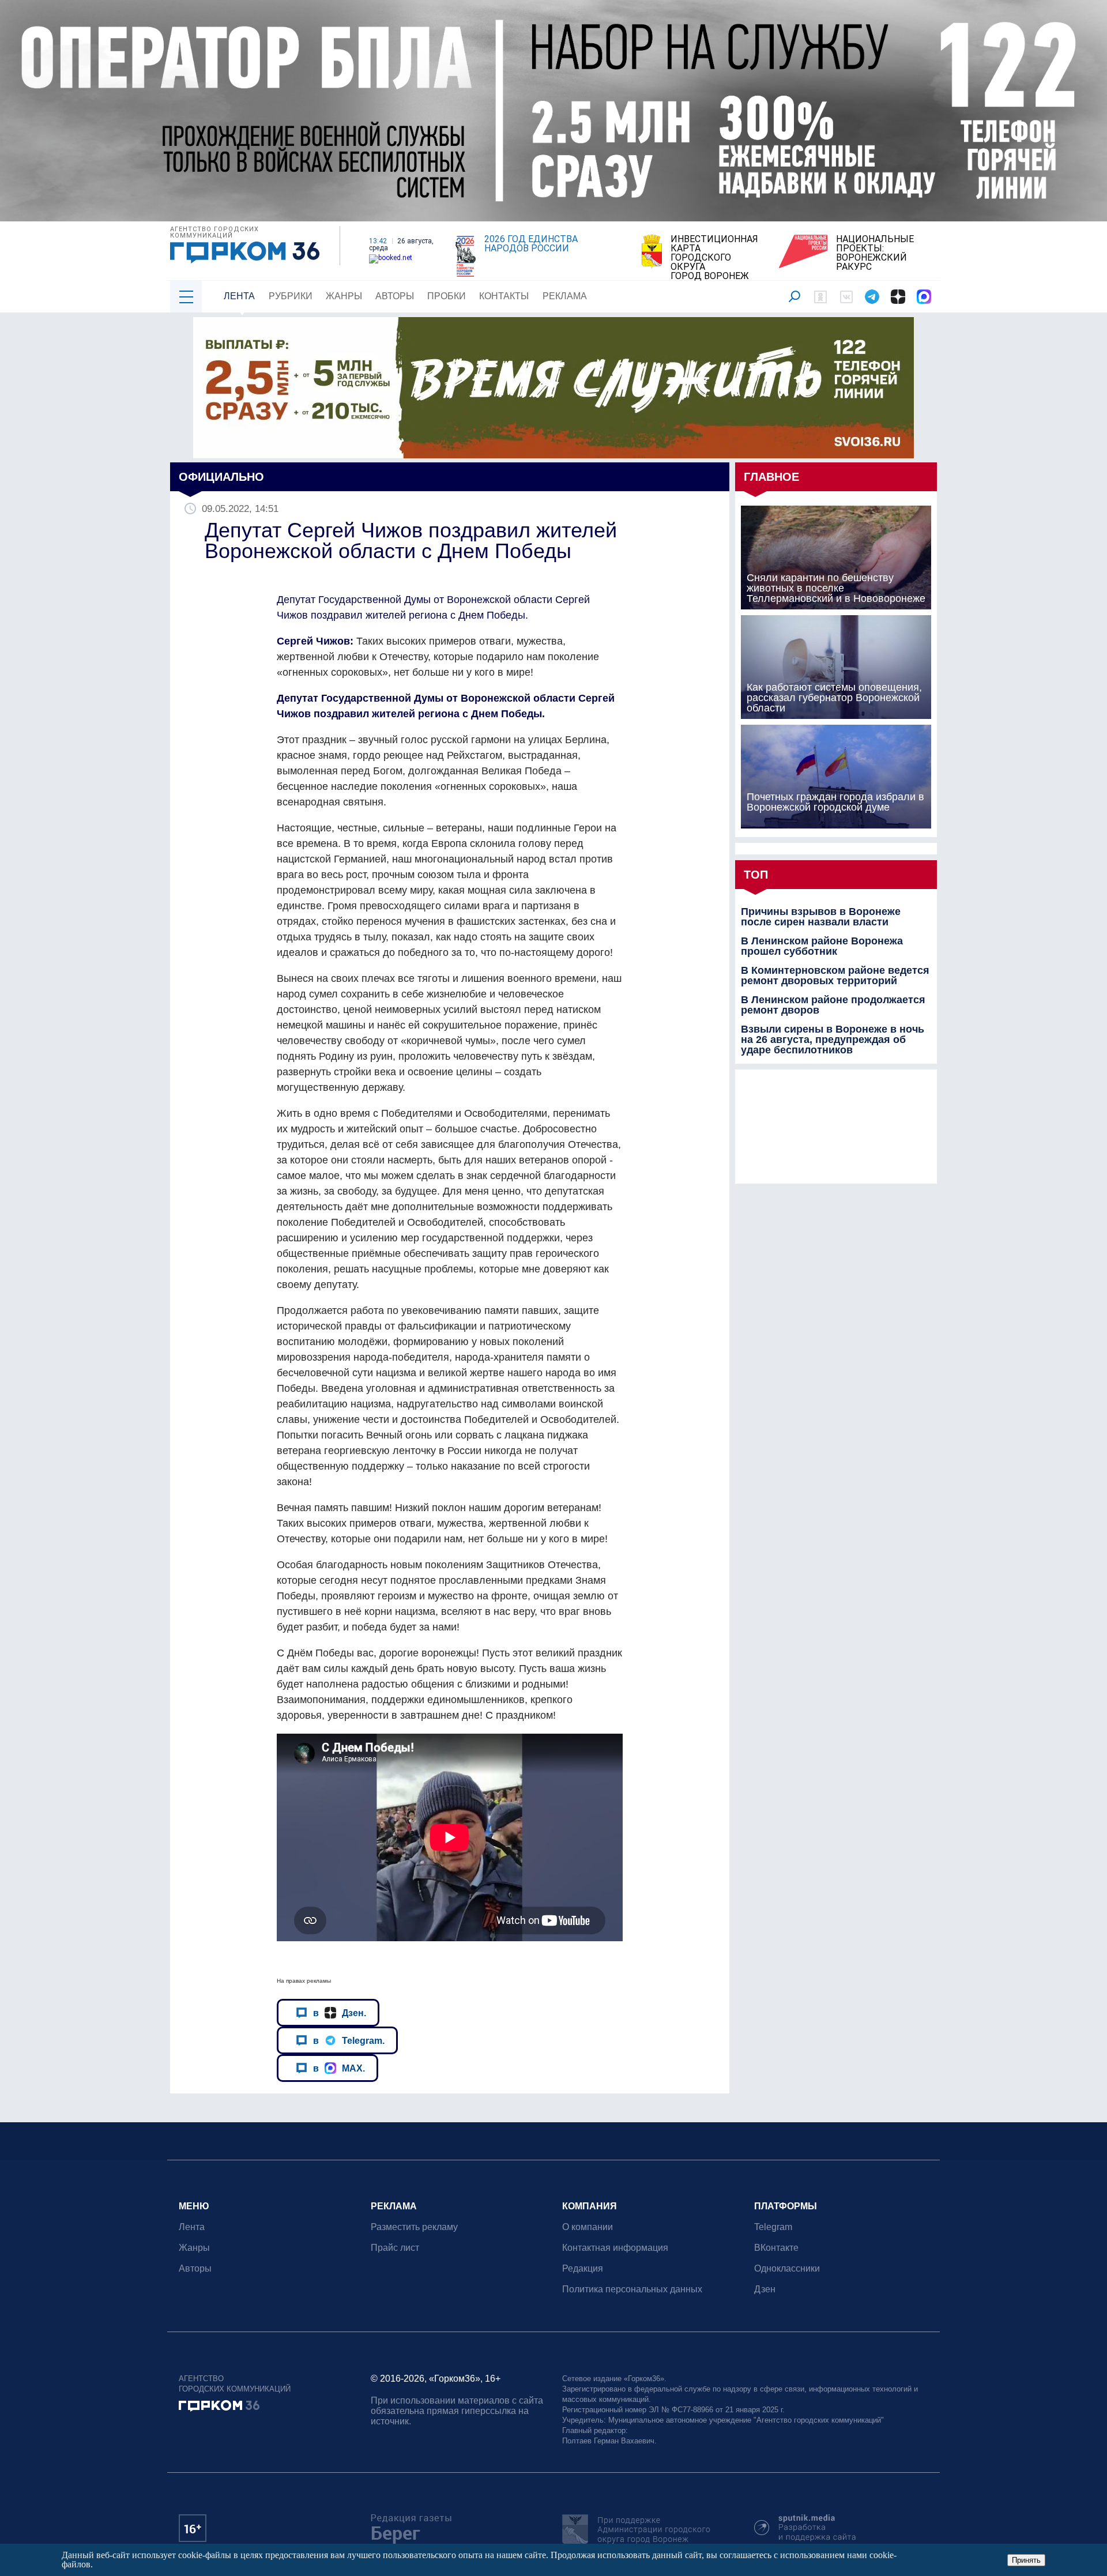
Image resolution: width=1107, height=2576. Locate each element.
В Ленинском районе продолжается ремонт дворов (833, 1005)
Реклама (565, 296)
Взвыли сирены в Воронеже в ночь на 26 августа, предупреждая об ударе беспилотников (833, 1040)
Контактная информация (615, 2248)
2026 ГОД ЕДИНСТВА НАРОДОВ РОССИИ (531, 244)
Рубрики (291, 296)
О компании (588, 2227)
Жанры (344, 296)
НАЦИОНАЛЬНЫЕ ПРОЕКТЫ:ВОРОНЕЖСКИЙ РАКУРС (875, 253)
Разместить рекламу (414, 2227)
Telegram (773, 2227)
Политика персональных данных (632, 2289)
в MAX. (339, 2068)
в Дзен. (340, 2013)
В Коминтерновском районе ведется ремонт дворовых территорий (835, 976)
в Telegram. (349, 2040)
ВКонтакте (776, 2248)
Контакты (504, 296)
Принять (1026, 2560)
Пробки (447, 296)
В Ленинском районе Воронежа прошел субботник (822, 946)
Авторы (395, 296)
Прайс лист (395, 2248)
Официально (221, 477)
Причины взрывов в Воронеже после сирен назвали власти (821, 917)
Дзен (765, 2289)
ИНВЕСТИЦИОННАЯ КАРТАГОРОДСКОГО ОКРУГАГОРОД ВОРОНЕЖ (714, 258)
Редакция (583, 2268)
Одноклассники (787, 2268)
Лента (239, 296)
